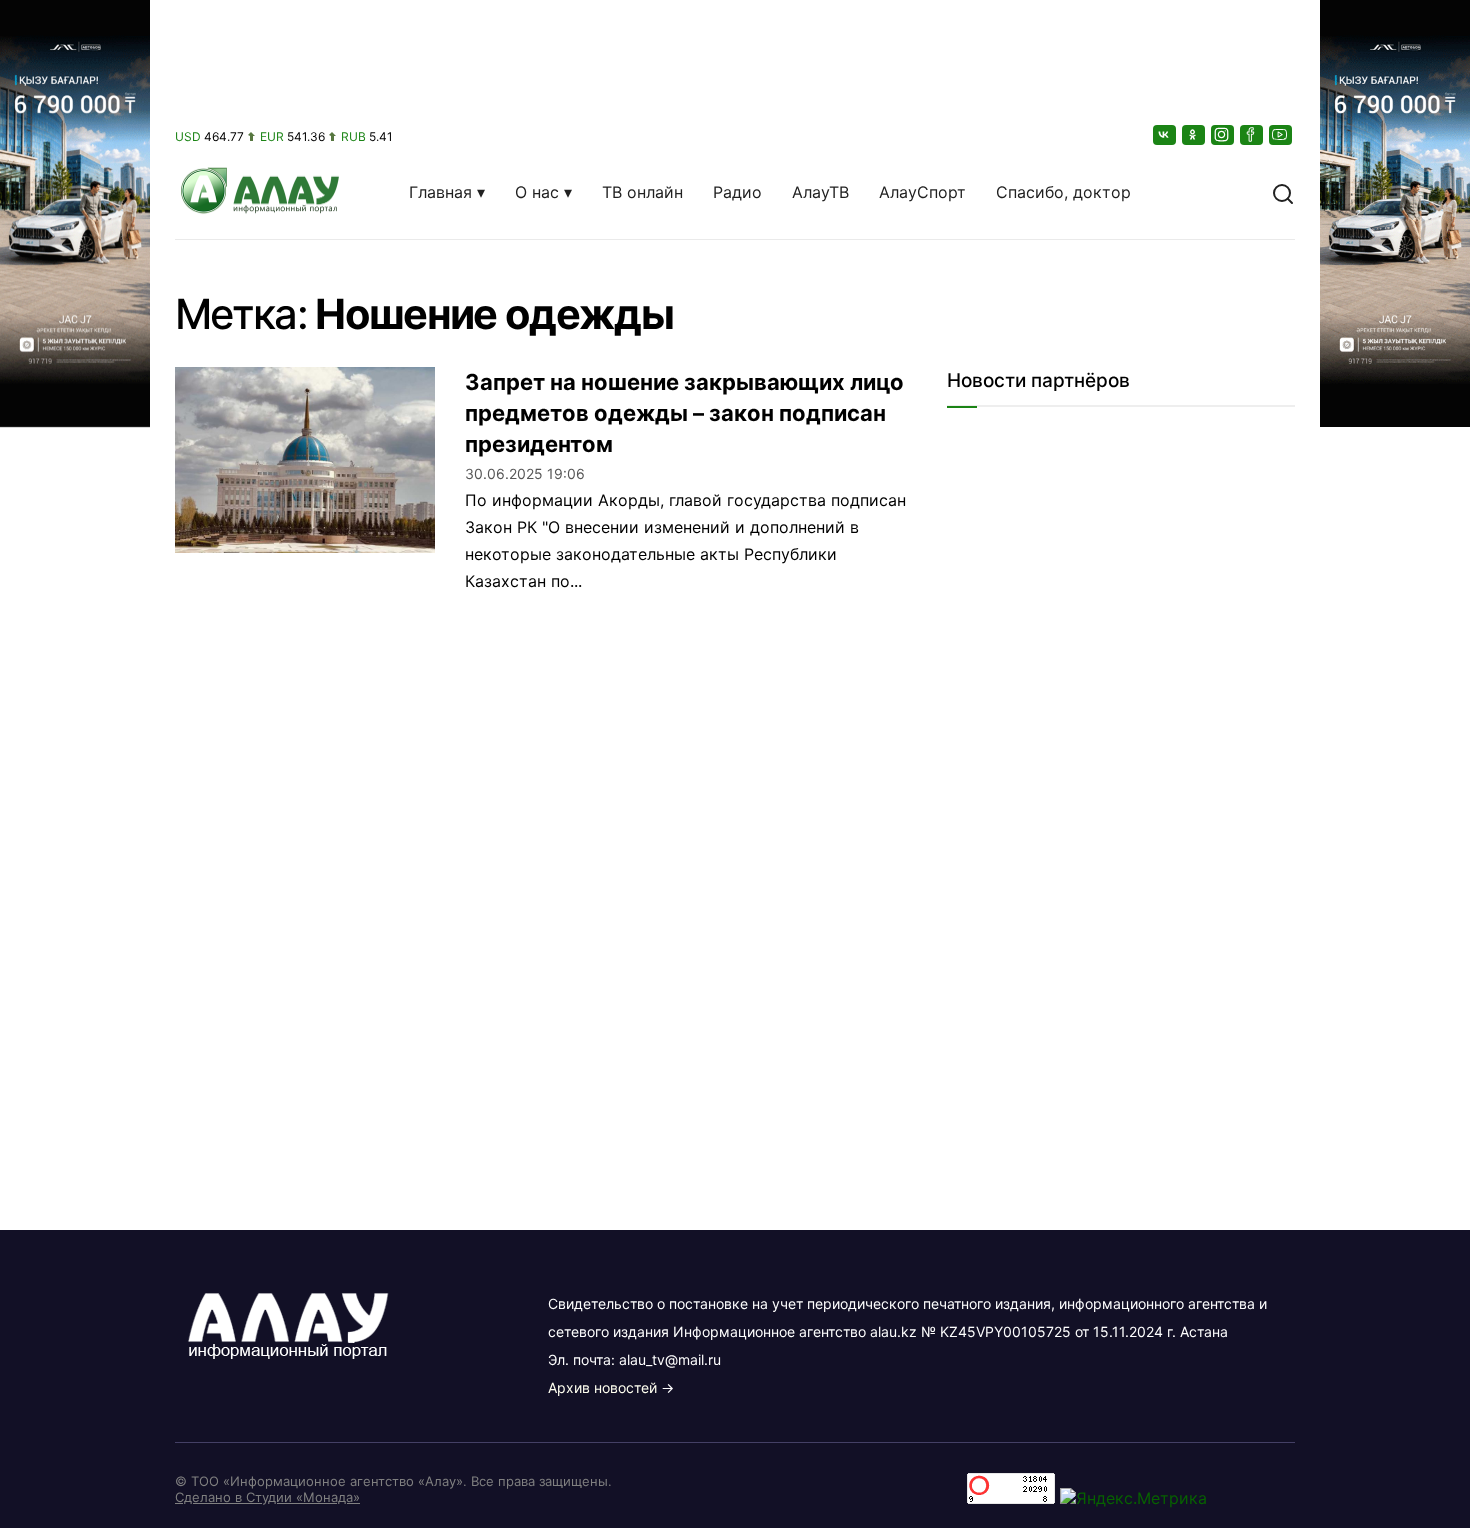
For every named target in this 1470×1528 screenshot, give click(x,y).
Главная (440, 192)
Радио (737, 192)
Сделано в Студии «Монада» (267, 1497)
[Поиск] (1283, 192)
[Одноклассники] (1195, 134)
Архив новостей (602, 1387)
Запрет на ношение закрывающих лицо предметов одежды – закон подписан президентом (684, 413)
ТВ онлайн (642, 192)
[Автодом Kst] (75, 764)
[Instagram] (1224, 134)
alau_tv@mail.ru (670, 1359)
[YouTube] (1282, 134)
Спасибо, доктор (1063, 192)
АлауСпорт (922, 192)
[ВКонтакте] (1166, 134)
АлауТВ (820, 192)
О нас (537, 192)
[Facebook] (1253, 134)
